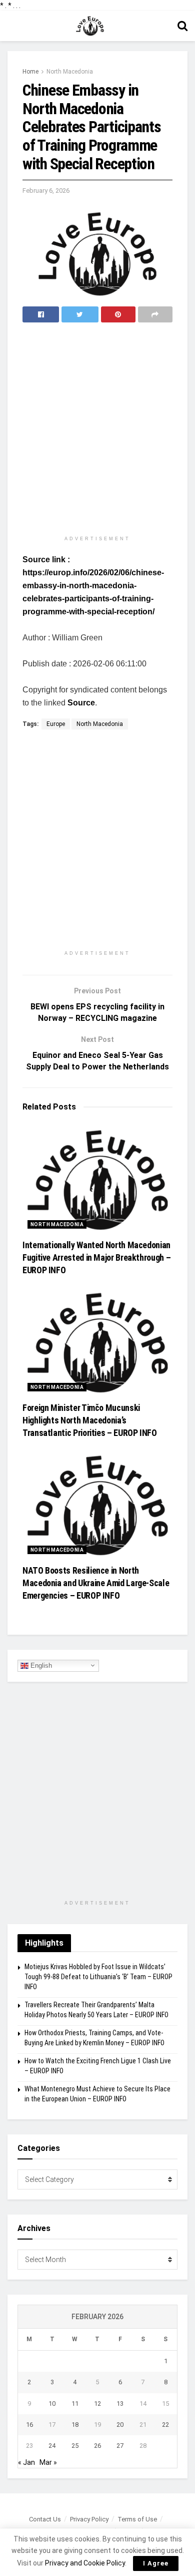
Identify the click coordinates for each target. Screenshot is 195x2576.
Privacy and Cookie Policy (85, 2563)
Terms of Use (137, 2519)
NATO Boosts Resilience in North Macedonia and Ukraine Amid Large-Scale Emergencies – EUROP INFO (96, 1583)
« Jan (26, 2462)
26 (97, 2446)
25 (75, 2446)
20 (120, 2425)
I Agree (156, 2563)
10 (52, 2404)
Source (81, 703)
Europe (56, 724)
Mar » (48, 2462)
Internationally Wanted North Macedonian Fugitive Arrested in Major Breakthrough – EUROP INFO (96, 1257)
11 (75, 2404)
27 (120, 2446)
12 (97, 2404)
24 (52, 2446)
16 (29, 2425)
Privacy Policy (89, 2519)
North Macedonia (70, 72)
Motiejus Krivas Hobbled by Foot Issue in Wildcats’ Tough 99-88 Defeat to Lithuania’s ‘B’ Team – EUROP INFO (98, 1976)
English (40, 1665)
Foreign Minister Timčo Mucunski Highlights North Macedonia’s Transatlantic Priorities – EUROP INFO (90, 1420)
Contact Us (45, 2519)
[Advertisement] (97, 430)
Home (30, 72)
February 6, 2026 (46, 191)
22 (165, 2425)
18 (75, 2425)
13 (120, 2404)
